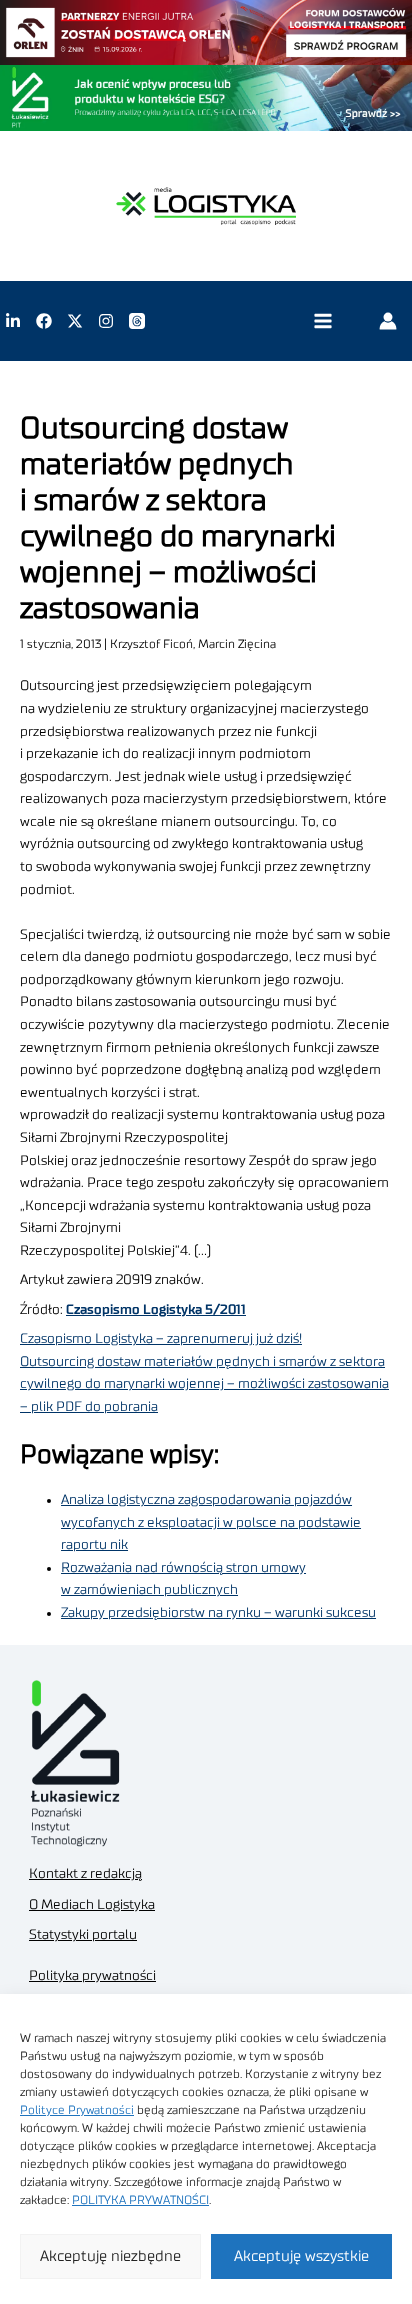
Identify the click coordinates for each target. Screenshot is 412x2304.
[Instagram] (106, 321)
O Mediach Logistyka (92, 1905)
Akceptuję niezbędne (110, 2256)
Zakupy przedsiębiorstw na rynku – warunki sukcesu (218, 1613)
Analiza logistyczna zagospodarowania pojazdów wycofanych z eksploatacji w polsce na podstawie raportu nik (211, 1522)
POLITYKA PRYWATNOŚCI (140, 2200)
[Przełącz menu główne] (322, 321)
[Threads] (137, 321)
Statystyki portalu (83, 1935)
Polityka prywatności (92, 1976)
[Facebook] (44, 321)
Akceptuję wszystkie (301, 2256)
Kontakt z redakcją (85, 1874)
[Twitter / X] (75, 321)
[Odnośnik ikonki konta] (388, 321)
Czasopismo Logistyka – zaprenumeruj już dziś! (161, 1339)
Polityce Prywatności (77, 2110)
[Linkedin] (13, 321)
